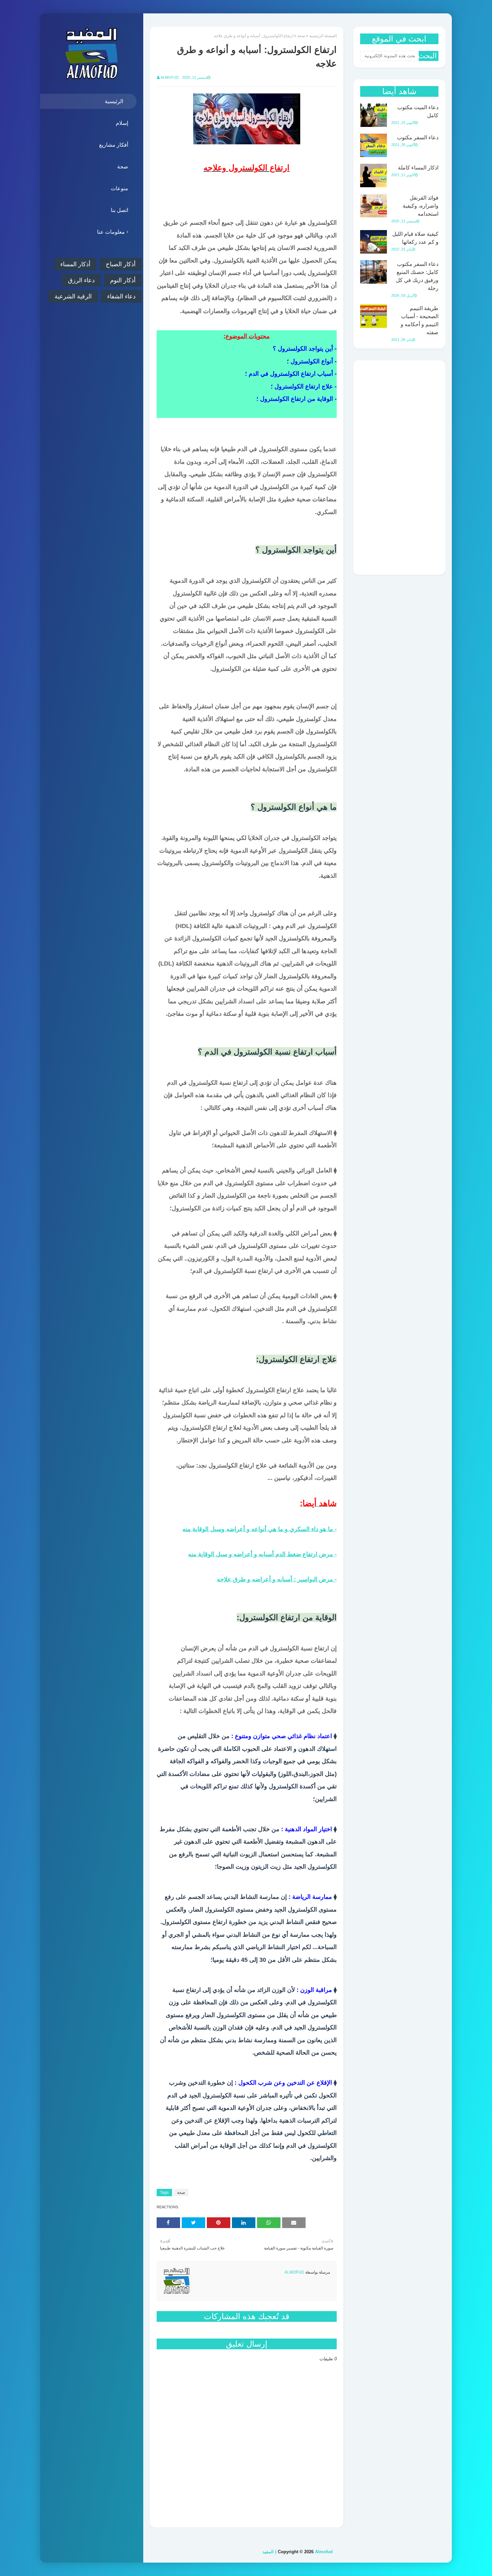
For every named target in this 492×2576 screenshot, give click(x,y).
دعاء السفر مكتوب (418, 137)
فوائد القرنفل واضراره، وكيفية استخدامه (421, 206)
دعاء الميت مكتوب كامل (418, 111)
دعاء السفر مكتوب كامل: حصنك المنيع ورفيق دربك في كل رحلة (417, 276)
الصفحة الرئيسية (323, 36)
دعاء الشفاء (121, 296)
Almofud (170, 77)
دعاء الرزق (81, 280)
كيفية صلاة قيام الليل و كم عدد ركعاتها (415, 238)
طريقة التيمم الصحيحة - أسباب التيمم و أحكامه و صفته (420, 320)
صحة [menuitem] (123, 167)
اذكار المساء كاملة (418, 168)
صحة (301, 36)
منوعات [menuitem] (119, 188)
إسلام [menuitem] (122, 123)
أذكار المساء (75, 264)
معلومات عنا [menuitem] (111, 232)
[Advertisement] (399, 468)
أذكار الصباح (121, 264)
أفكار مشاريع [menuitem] (114, 145)
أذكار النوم (123, 280)
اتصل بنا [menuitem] (119, 210)
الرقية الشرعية (73, 296)
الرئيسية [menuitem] (114, 101)
